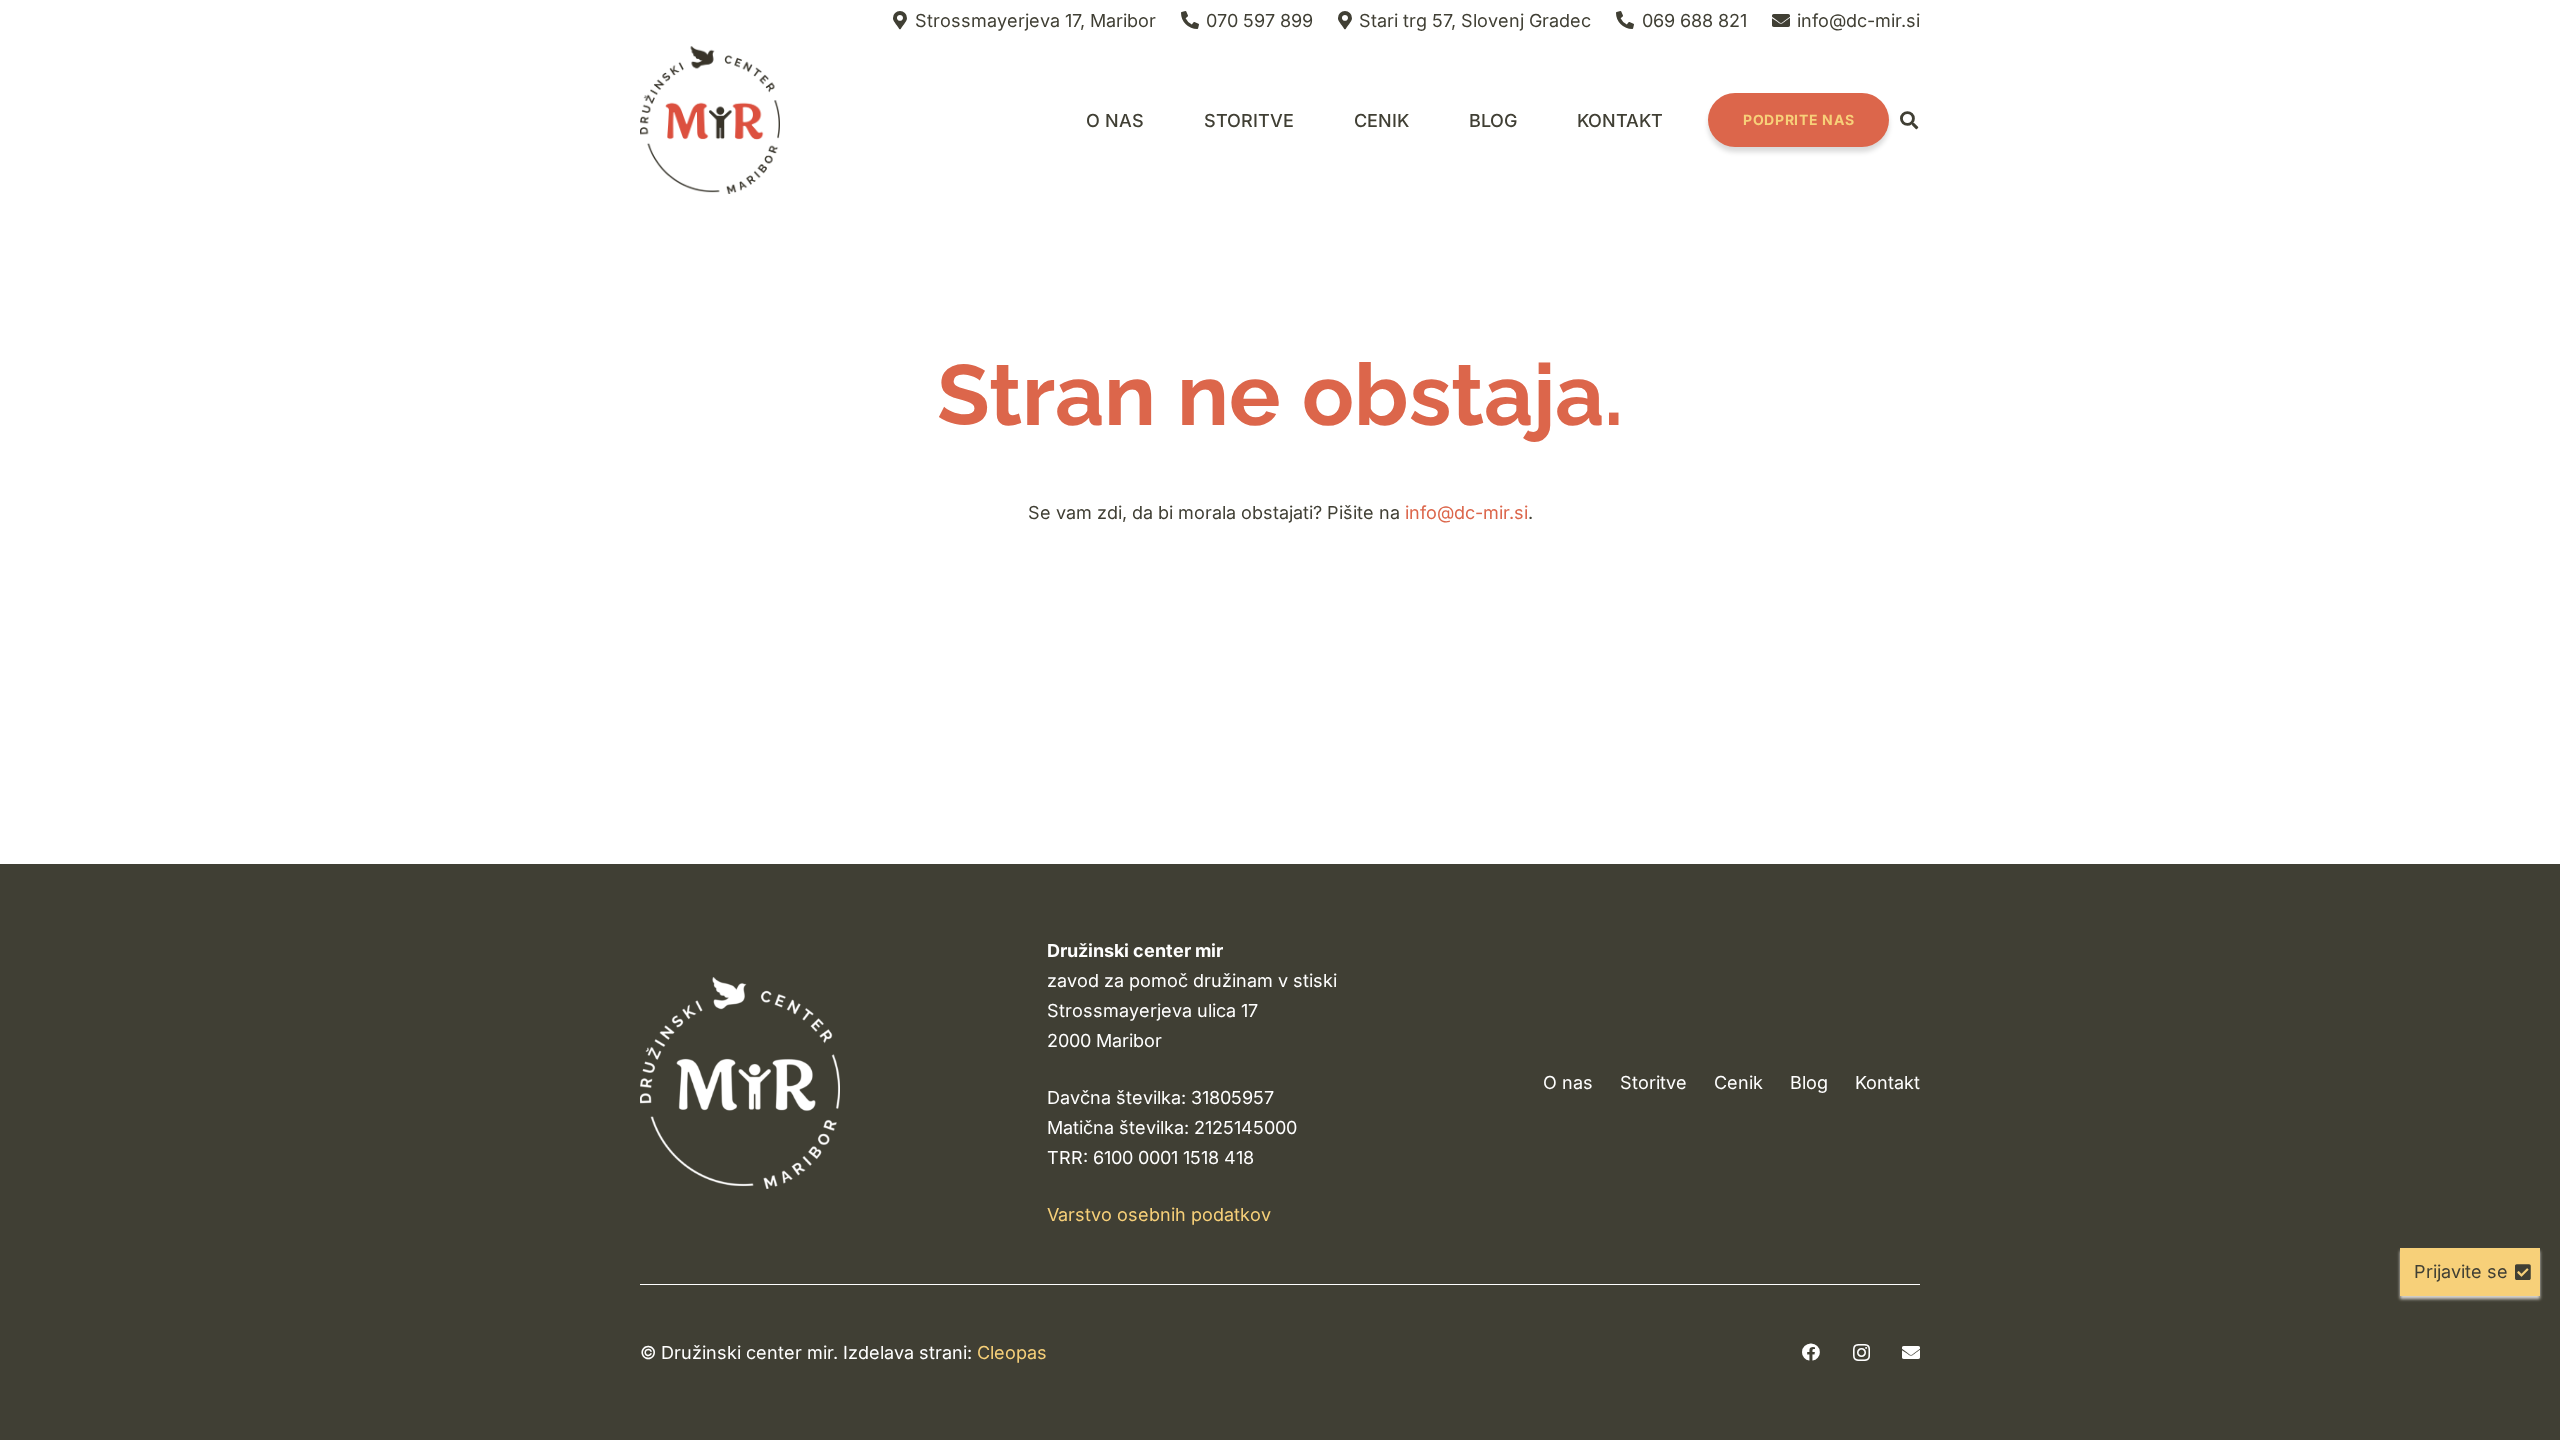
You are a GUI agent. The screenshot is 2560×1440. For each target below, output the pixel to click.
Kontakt (1887, 1082)
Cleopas (1012, 1352)
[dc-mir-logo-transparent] (710, 120)
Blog (1809, 1082)
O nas (1568, 1082)
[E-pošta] (1911, 1352)
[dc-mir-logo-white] (740, 1082)
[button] (1310, 120)
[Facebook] (1811, 1352)
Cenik (1738, 1082)
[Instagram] (1861, 1353)
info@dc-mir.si (1466, 512)
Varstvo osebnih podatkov (1159, 1214)
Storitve (1653, 1082)
